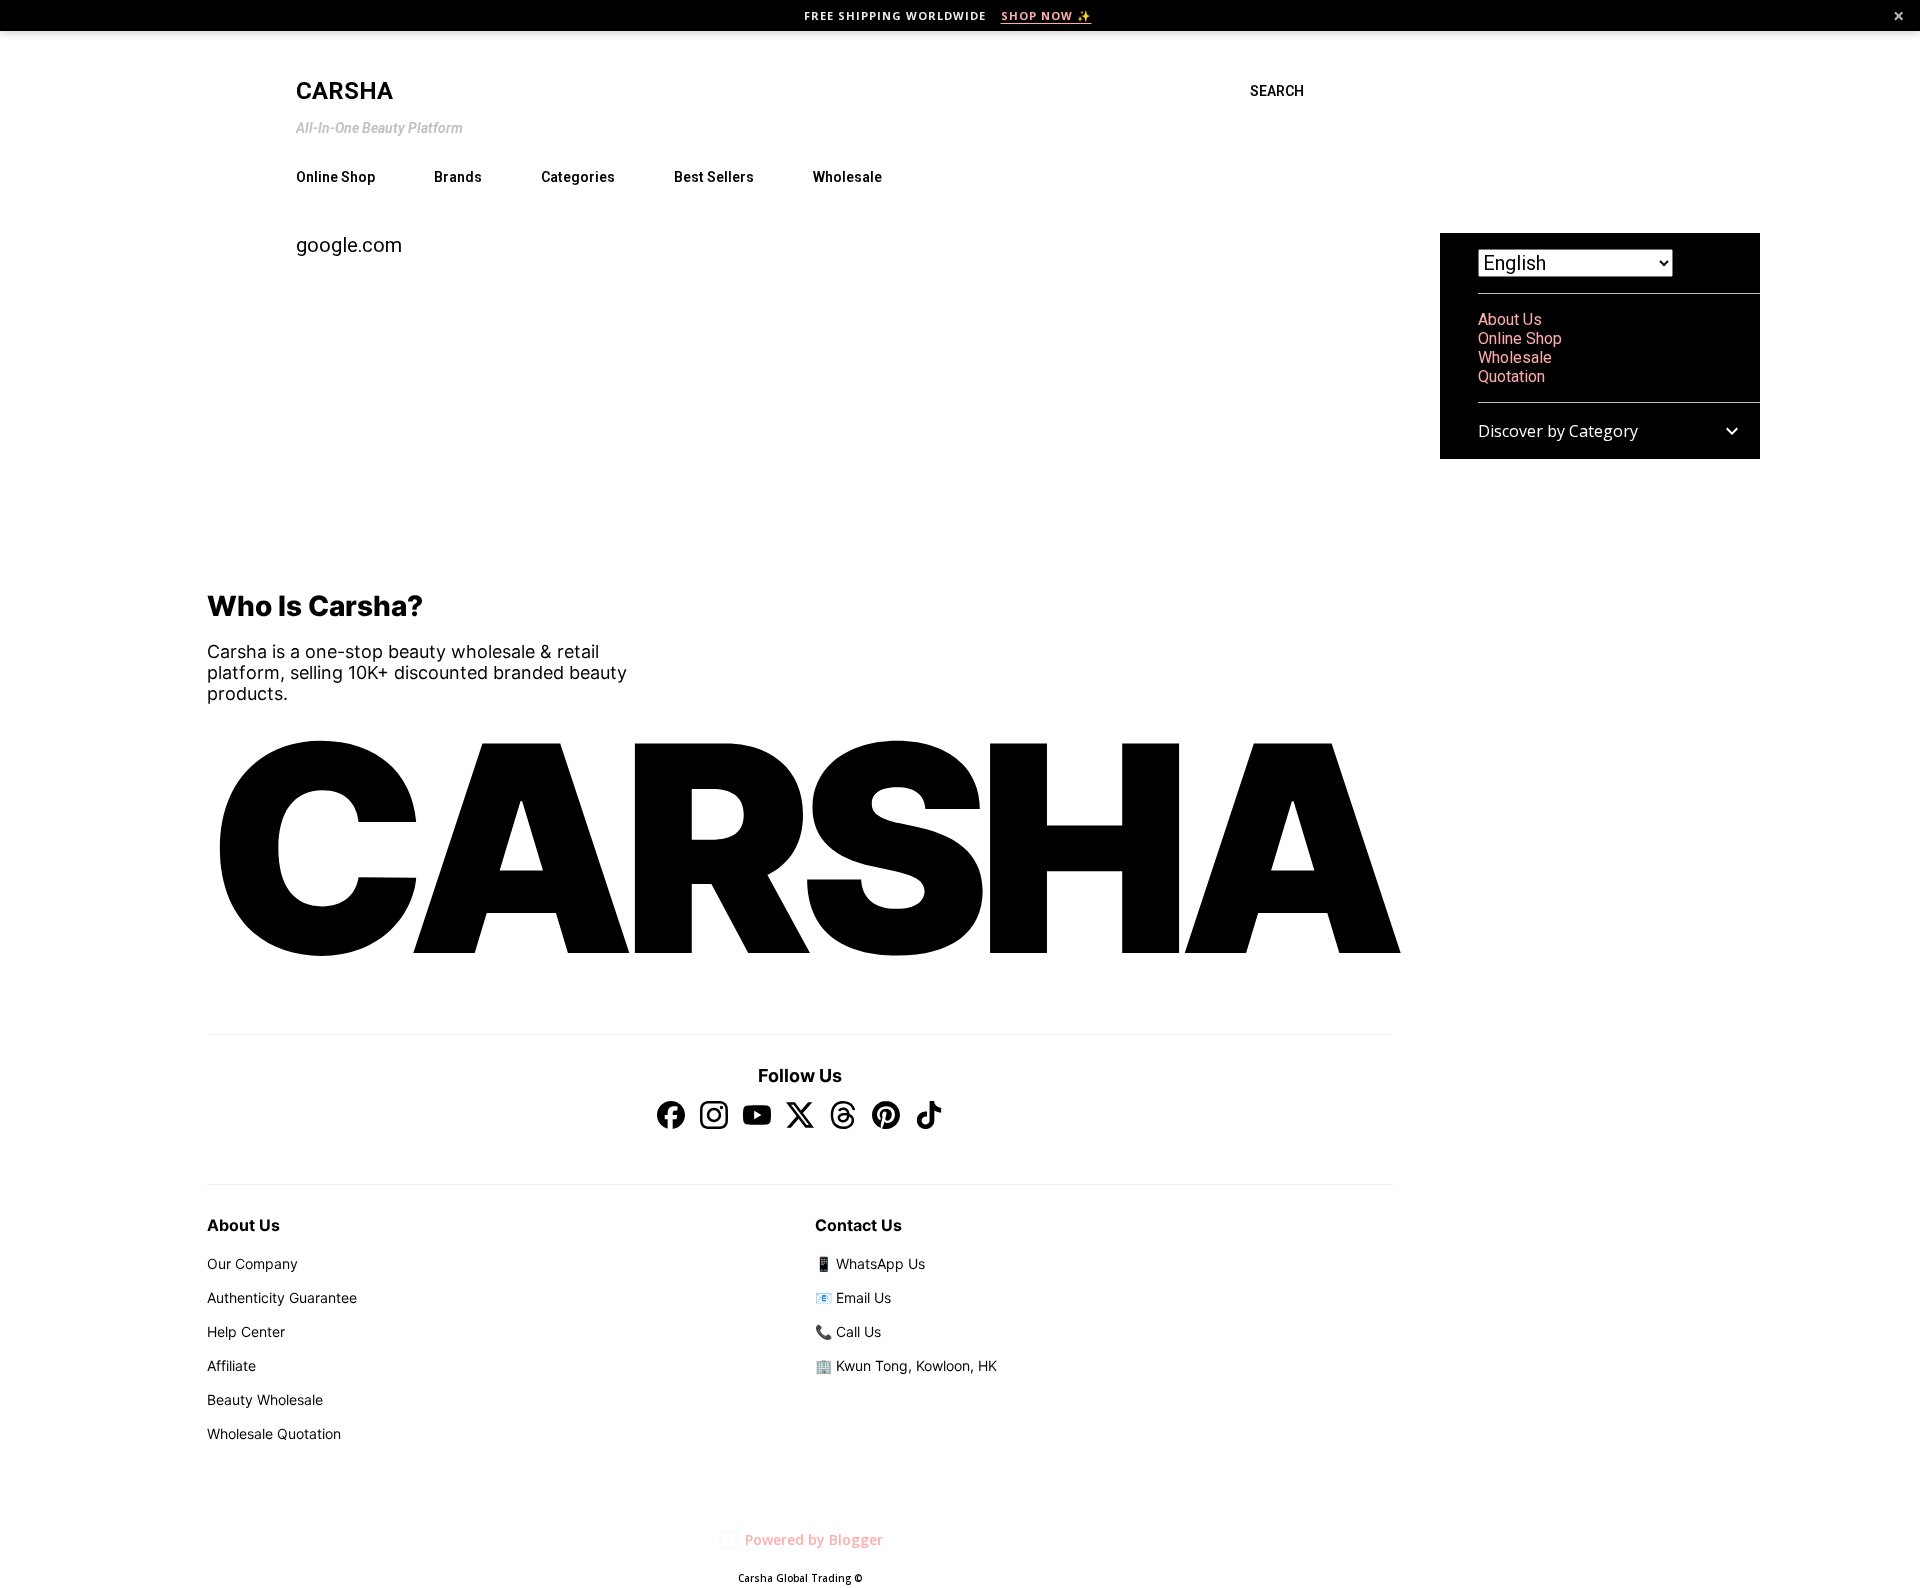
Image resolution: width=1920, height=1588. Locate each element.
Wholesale (847, 177)
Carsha (344, 91)
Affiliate (231, 1365)
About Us (1510, 319)
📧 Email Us (853, 1297)
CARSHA (800, 848)
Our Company (252, 1263)
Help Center (246, 1331)
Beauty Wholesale (265, 1399)
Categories (578, 177)
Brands (458, 177)
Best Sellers (714, 177)
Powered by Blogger (812, 1539)
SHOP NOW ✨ (1046, 15)
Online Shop (335, 177)
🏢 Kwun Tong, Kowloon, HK (906, 1365)
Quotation (1511, 376)
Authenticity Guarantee (282, 1297)
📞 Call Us (848, 1331)
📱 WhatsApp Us (870, 1263)
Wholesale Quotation (274, 1433)
